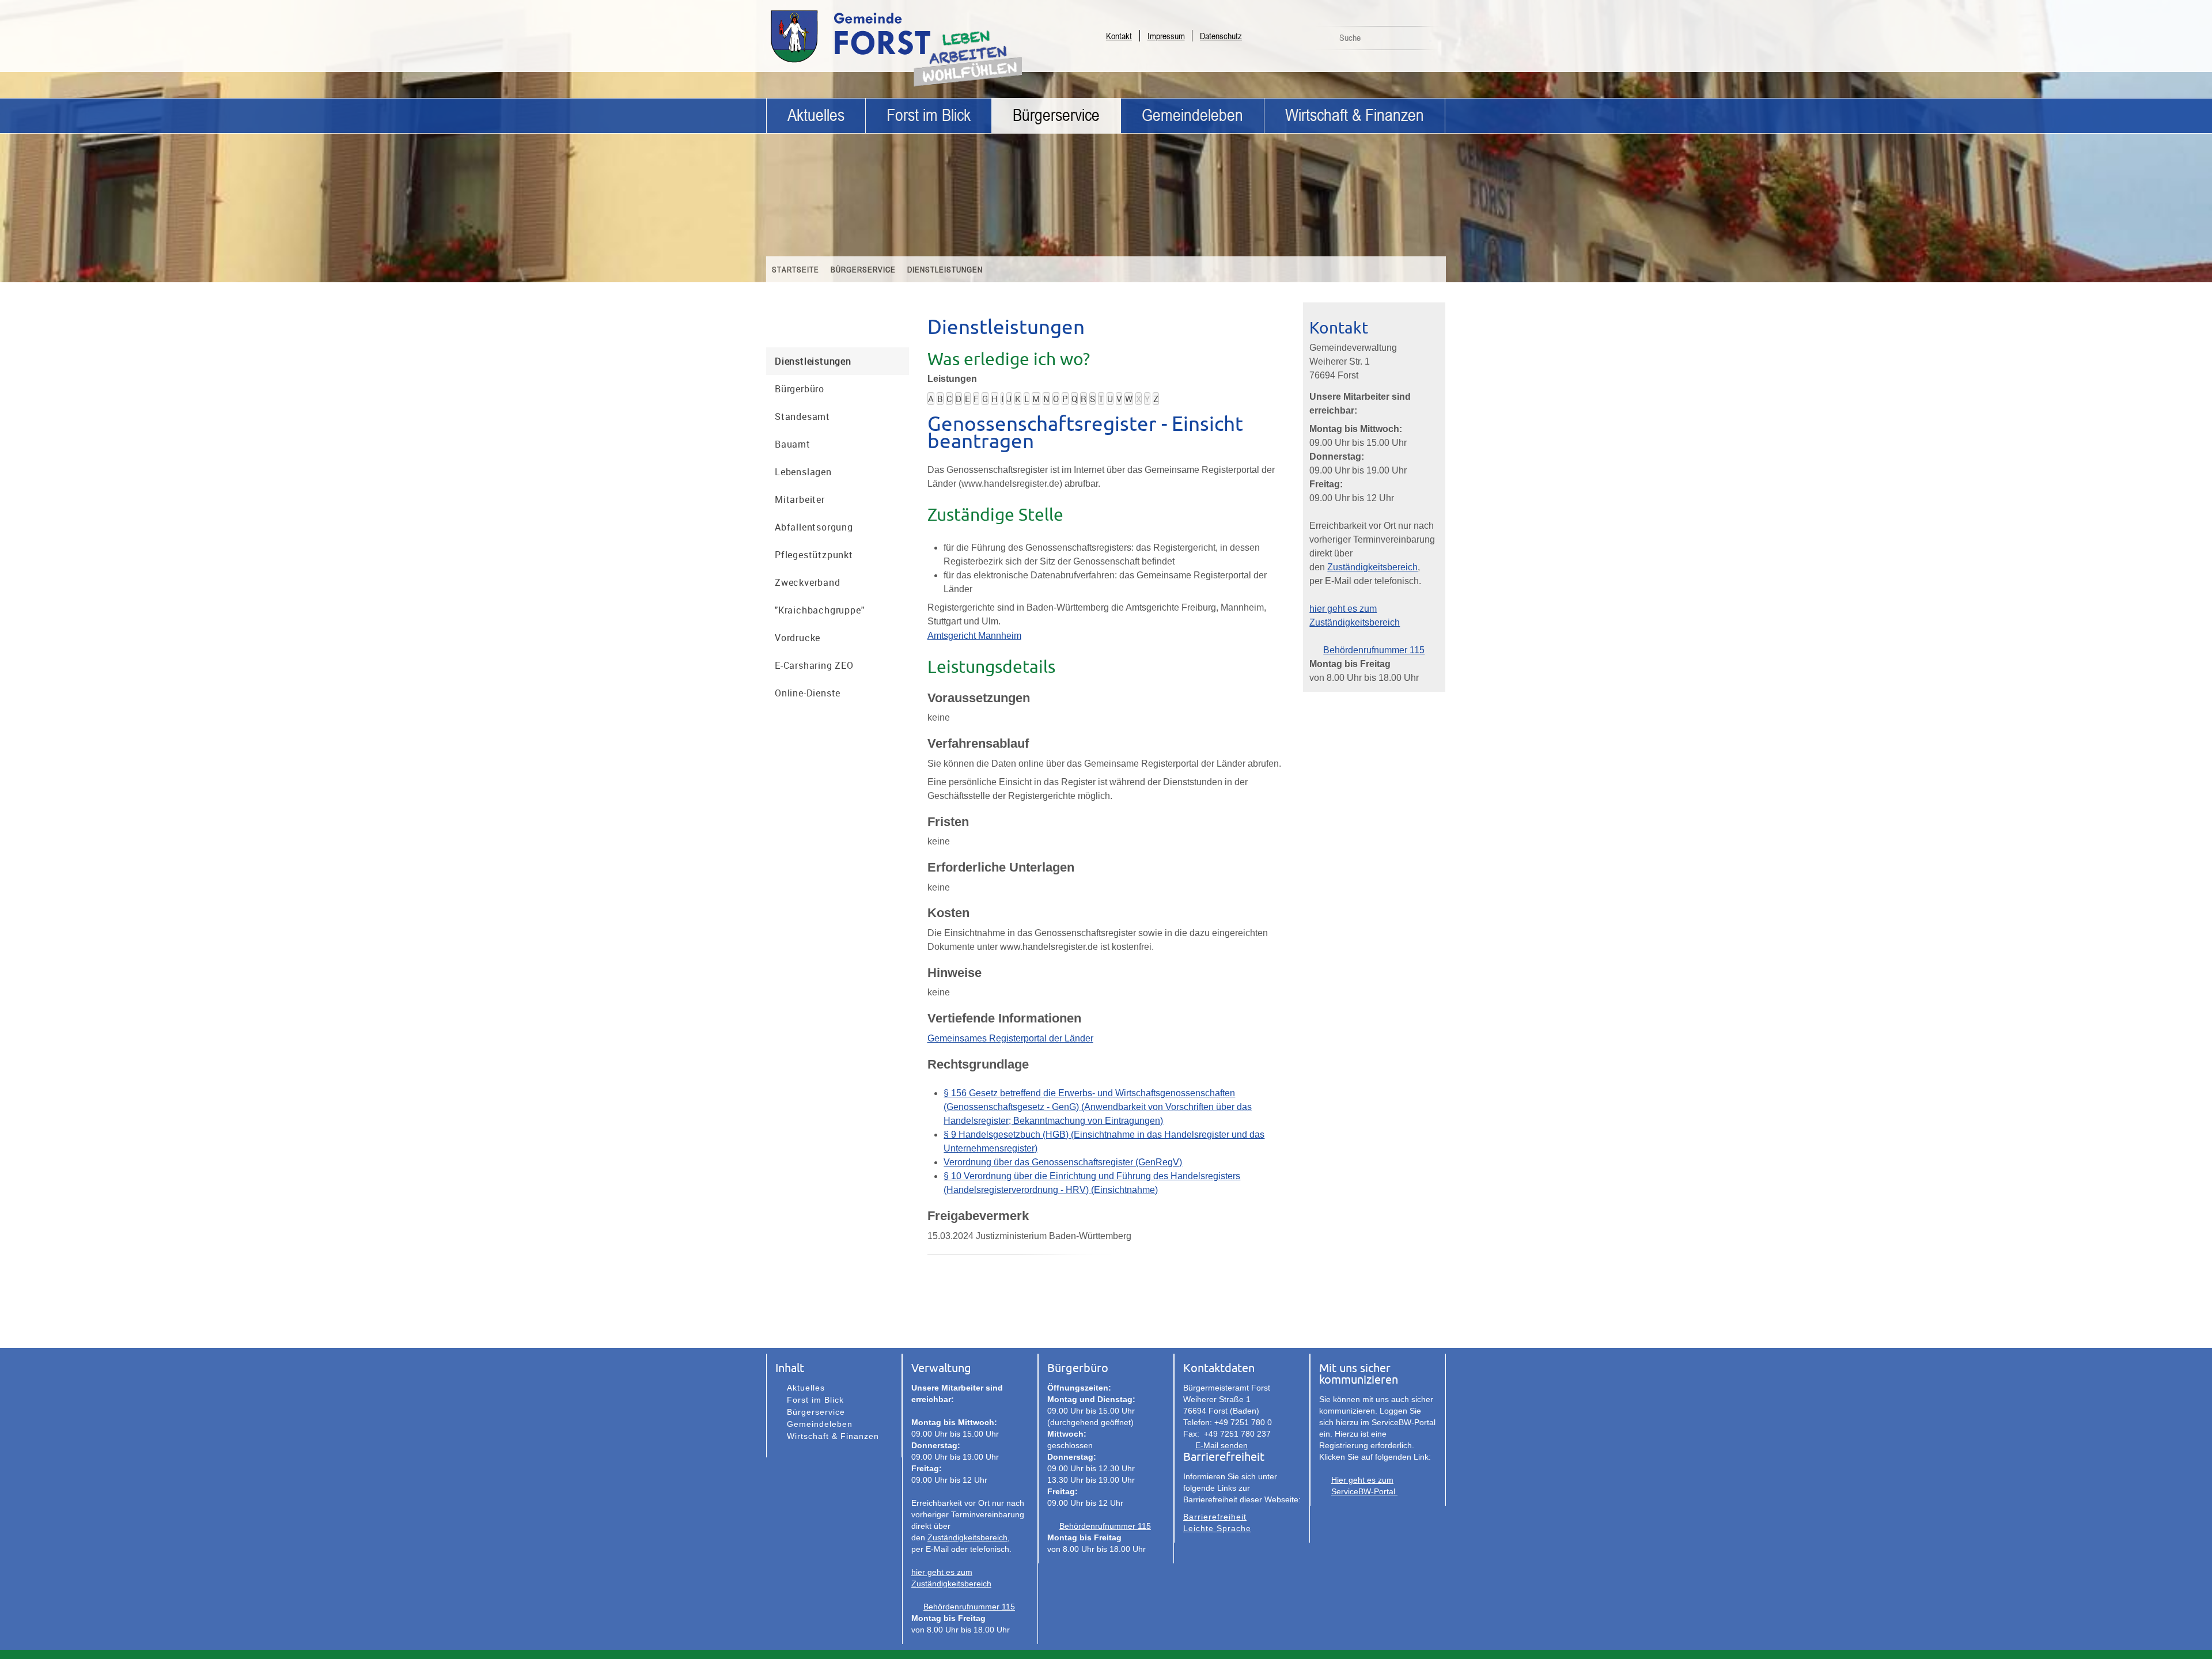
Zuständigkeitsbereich (1372, 567)
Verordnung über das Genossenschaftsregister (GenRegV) (1063, 1162)
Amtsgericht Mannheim (974, 636)
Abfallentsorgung (814, 527)
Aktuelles (816, 115)
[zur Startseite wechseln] (881, 62)
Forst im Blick (929, 115)
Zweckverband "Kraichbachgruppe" (819, 596)
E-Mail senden (1221, 1445)
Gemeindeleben (1192, 115)
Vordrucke (798, 638)
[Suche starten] (1430, 41)
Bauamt (793, 444)
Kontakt (1119, 36)
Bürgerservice (1056, 115)
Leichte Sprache (1217, 1528)
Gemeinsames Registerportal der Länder (1010, 1038)
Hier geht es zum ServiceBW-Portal (1364, 1486)
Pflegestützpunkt (814, 555)
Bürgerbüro (800, 389)
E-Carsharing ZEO (814, 665)
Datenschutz (1221, 36)
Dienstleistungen (945, 269)
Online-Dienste (808, 693)
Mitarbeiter (800, 499)
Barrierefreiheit (1215, 1517)
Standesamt (802, 416)
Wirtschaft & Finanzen (1355, 115)
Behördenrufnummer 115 (1374, 650)
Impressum (1166, 36)
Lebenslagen (803, 472)
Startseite (796, 269)
